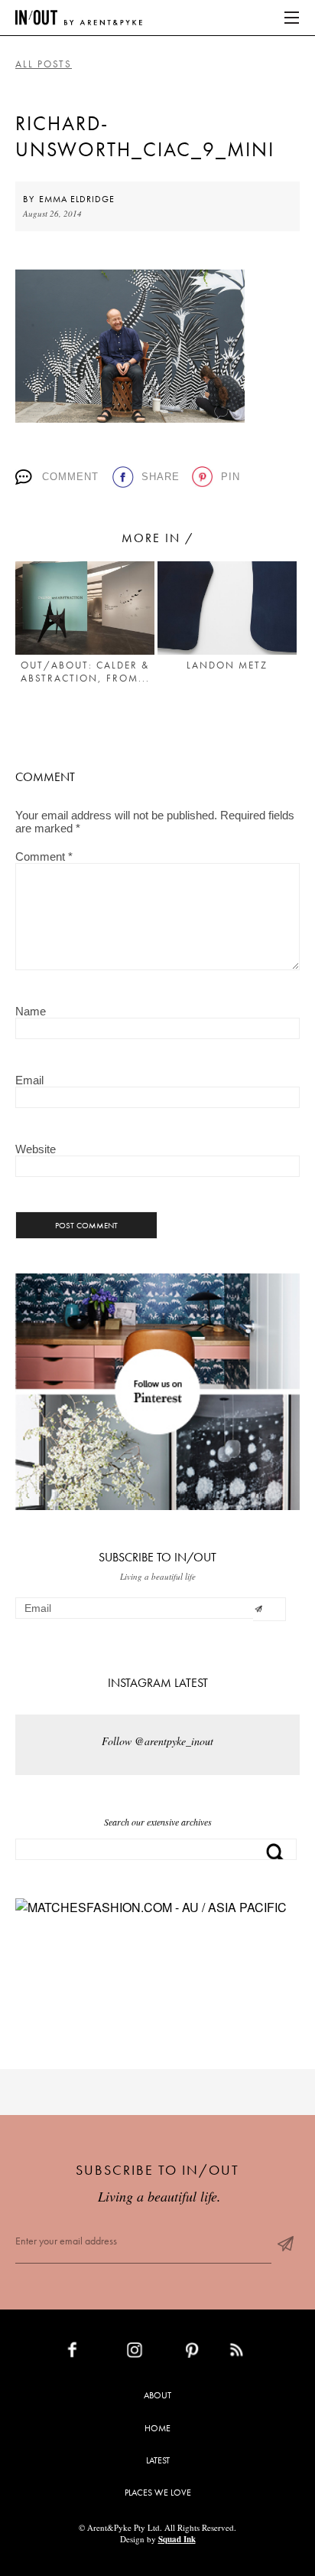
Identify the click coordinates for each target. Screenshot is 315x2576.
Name (31, 1011)
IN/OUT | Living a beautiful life (79, 18)
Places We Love (158, 2493)
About (157, 2395)
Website (36, 1149)
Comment (70, 477)
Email (29, 1080)
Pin (231, 477)
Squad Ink (177, 2539)
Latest (158, 2460)
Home (157, 2428)
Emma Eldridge (77, 199)
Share (161, 477)
